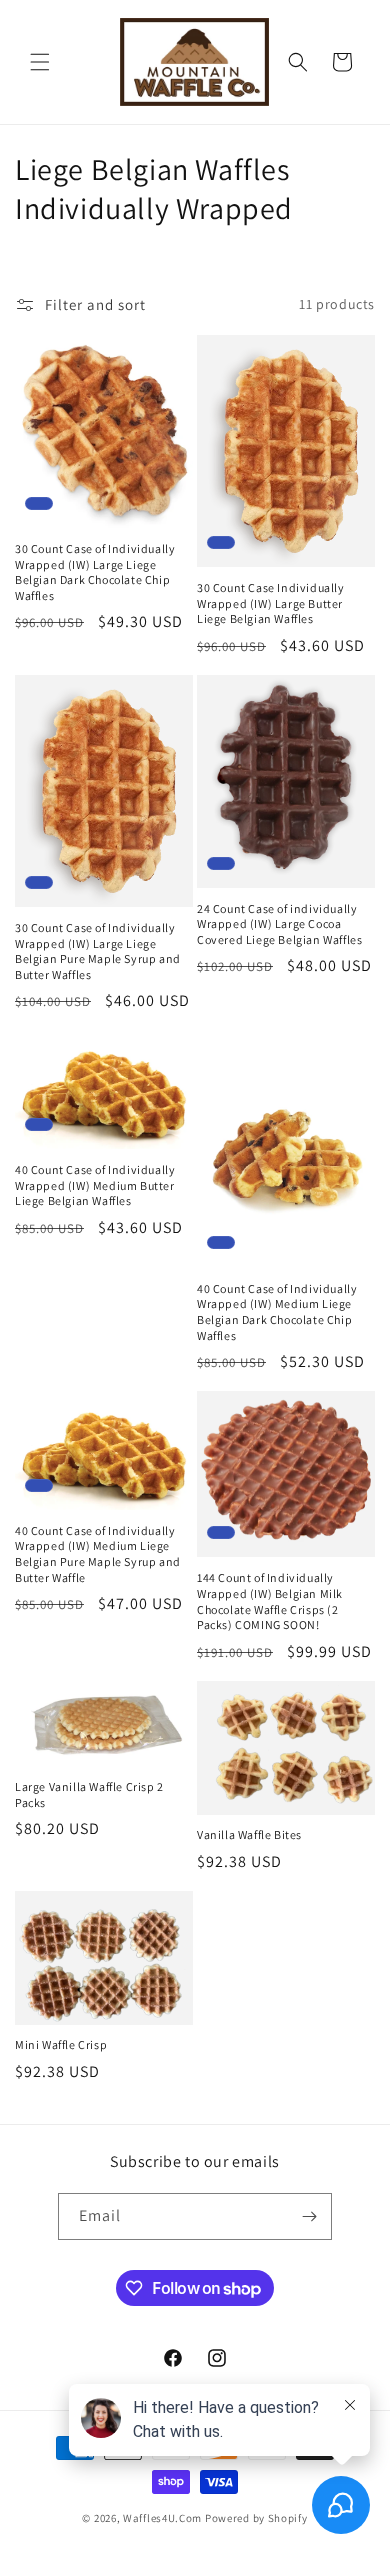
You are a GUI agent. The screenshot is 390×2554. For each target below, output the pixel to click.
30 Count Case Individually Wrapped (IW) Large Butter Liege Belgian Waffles (271, 603)
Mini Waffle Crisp (61, 2044)
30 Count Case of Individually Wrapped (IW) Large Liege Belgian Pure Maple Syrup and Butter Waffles (98, 951)
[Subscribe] (309, 2216)
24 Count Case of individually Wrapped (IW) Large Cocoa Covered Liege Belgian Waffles (279, 924)
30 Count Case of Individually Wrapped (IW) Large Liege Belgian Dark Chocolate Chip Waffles (95, 572)
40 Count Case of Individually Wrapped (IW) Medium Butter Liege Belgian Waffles (95, 1185)
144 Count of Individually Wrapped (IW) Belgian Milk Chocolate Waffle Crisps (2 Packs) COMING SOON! (270, 1601)
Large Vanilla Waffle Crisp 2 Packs (89, 1794)
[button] (40, 62)
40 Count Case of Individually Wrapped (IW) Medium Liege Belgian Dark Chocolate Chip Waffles (277, 1312)
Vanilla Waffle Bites (249, 1834)
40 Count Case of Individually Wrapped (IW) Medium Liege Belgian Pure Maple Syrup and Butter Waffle (98, 1554)
